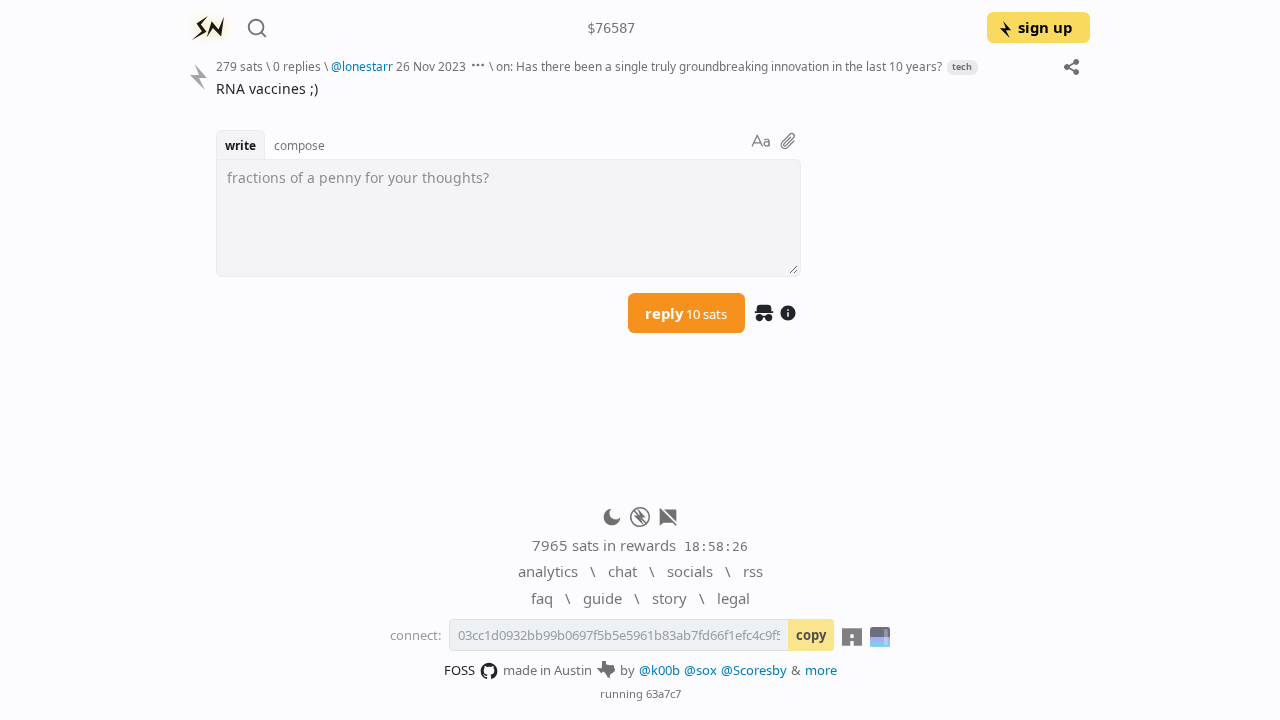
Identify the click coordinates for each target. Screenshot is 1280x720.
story (669, 598)
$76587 (611, 28)
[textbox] (645, 88)
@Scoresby (754, 670)
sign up (1045, 27)
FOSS (459, 670)
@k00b (659, 670)
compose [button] (299, 145)
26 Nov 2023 (431, 66)
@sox (700, 670)
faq (542, 598)
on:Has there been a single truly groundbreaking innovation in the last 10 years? (719, 66)
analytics (548, 571)
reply (686, 313)
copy (811, 635)
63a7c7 (663, 693)
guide (602, 598)
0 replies (297, 66)
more (821, 670)
